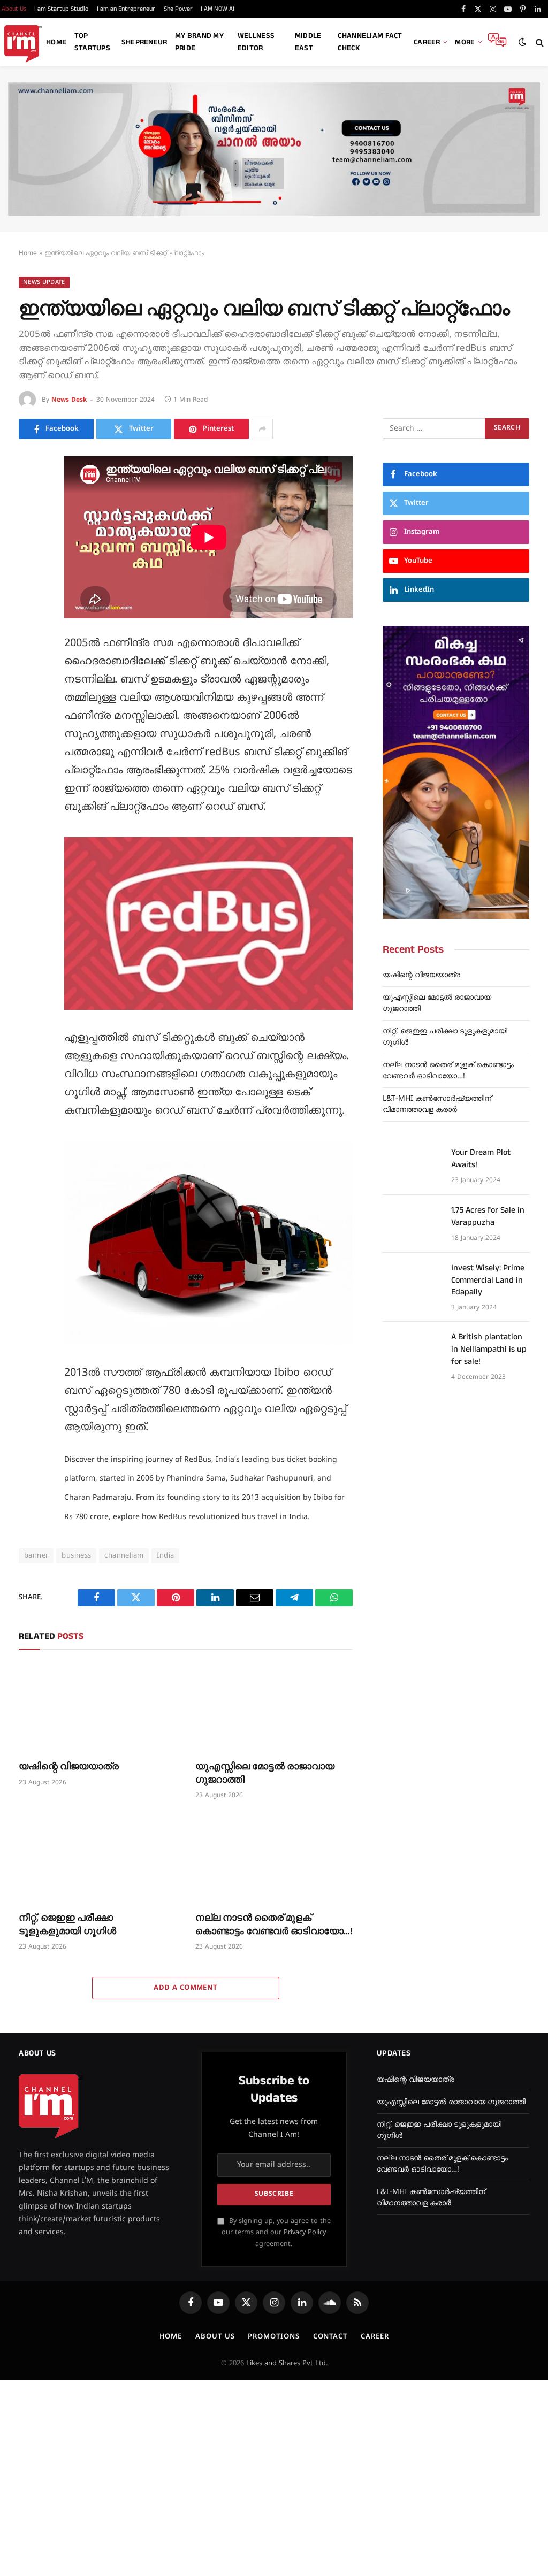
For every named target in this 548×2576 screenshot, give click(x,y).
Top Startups (92, 42)
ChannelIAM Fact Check (370, 42)
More (465, 42)
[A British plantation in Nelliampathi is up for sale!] (412, 1351)
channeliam (124, 1556)
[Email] (29, 588)
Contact (330, 2337)
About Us (215, 2337)
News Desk (69, 400)
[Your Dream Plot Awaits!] (412, 1166)
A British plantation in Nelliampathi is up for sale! (489, 1350)
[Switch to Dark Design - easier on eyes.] (522, 42)
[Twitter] (29, 516)
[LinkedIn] (29, 540)
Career (427, 42)
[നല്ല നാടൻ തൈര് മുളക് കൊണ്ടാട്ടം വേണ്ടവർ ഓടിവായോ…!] (274, 1859)
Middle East (308, 42)
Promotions (273, 2337)
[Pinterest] (29, 564)
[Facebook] (29, 492)
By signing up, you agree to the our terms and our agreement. (276, 2233)
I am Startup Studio (61, 9)
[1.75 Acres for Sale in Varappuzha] (412, 1224)
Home (56, 42)
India (165, 1556)
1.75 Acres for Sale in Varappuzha (488, 1217)
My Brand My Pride (199, 42)
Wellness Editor (256, 42)
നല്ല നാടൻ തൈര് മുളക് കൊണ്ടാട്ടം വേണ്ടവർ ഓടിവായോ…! (274, 1925)
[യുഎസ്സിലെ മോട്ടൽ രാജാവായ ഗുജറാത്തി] (274, 1708)
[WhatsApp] (29, 637)
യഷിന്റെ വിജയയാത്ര (69, 1767)
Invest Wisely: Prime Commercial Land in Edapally (488, 1281)
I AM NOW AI (218, 9)
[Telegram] (29, 612)
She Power (178, 9)
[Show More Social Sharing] (262, 429)
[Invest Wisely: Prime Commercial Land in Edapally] (412, 1282)
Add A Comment (185, 1988)
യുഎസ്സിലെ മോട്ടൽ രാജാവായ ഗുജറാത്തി (265, 1773)
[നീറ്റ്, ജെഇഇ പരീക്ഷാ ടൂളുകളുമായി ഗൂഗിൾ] (97, 1859)
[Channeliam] (23, 43)
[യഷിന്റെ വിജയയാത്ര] (97, 1708)
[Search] (539, 43)
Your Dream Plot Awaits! (481, 1159)
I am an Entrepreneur (126, 9)
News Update (44, 282)
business (76, 1556)
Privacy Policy (305, 2233)
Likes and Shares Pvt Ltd (286, 2364)
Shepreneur (144, 42)
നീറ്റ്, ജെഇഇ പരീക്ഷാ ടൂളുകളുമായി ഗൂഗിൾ (67, 1925)
